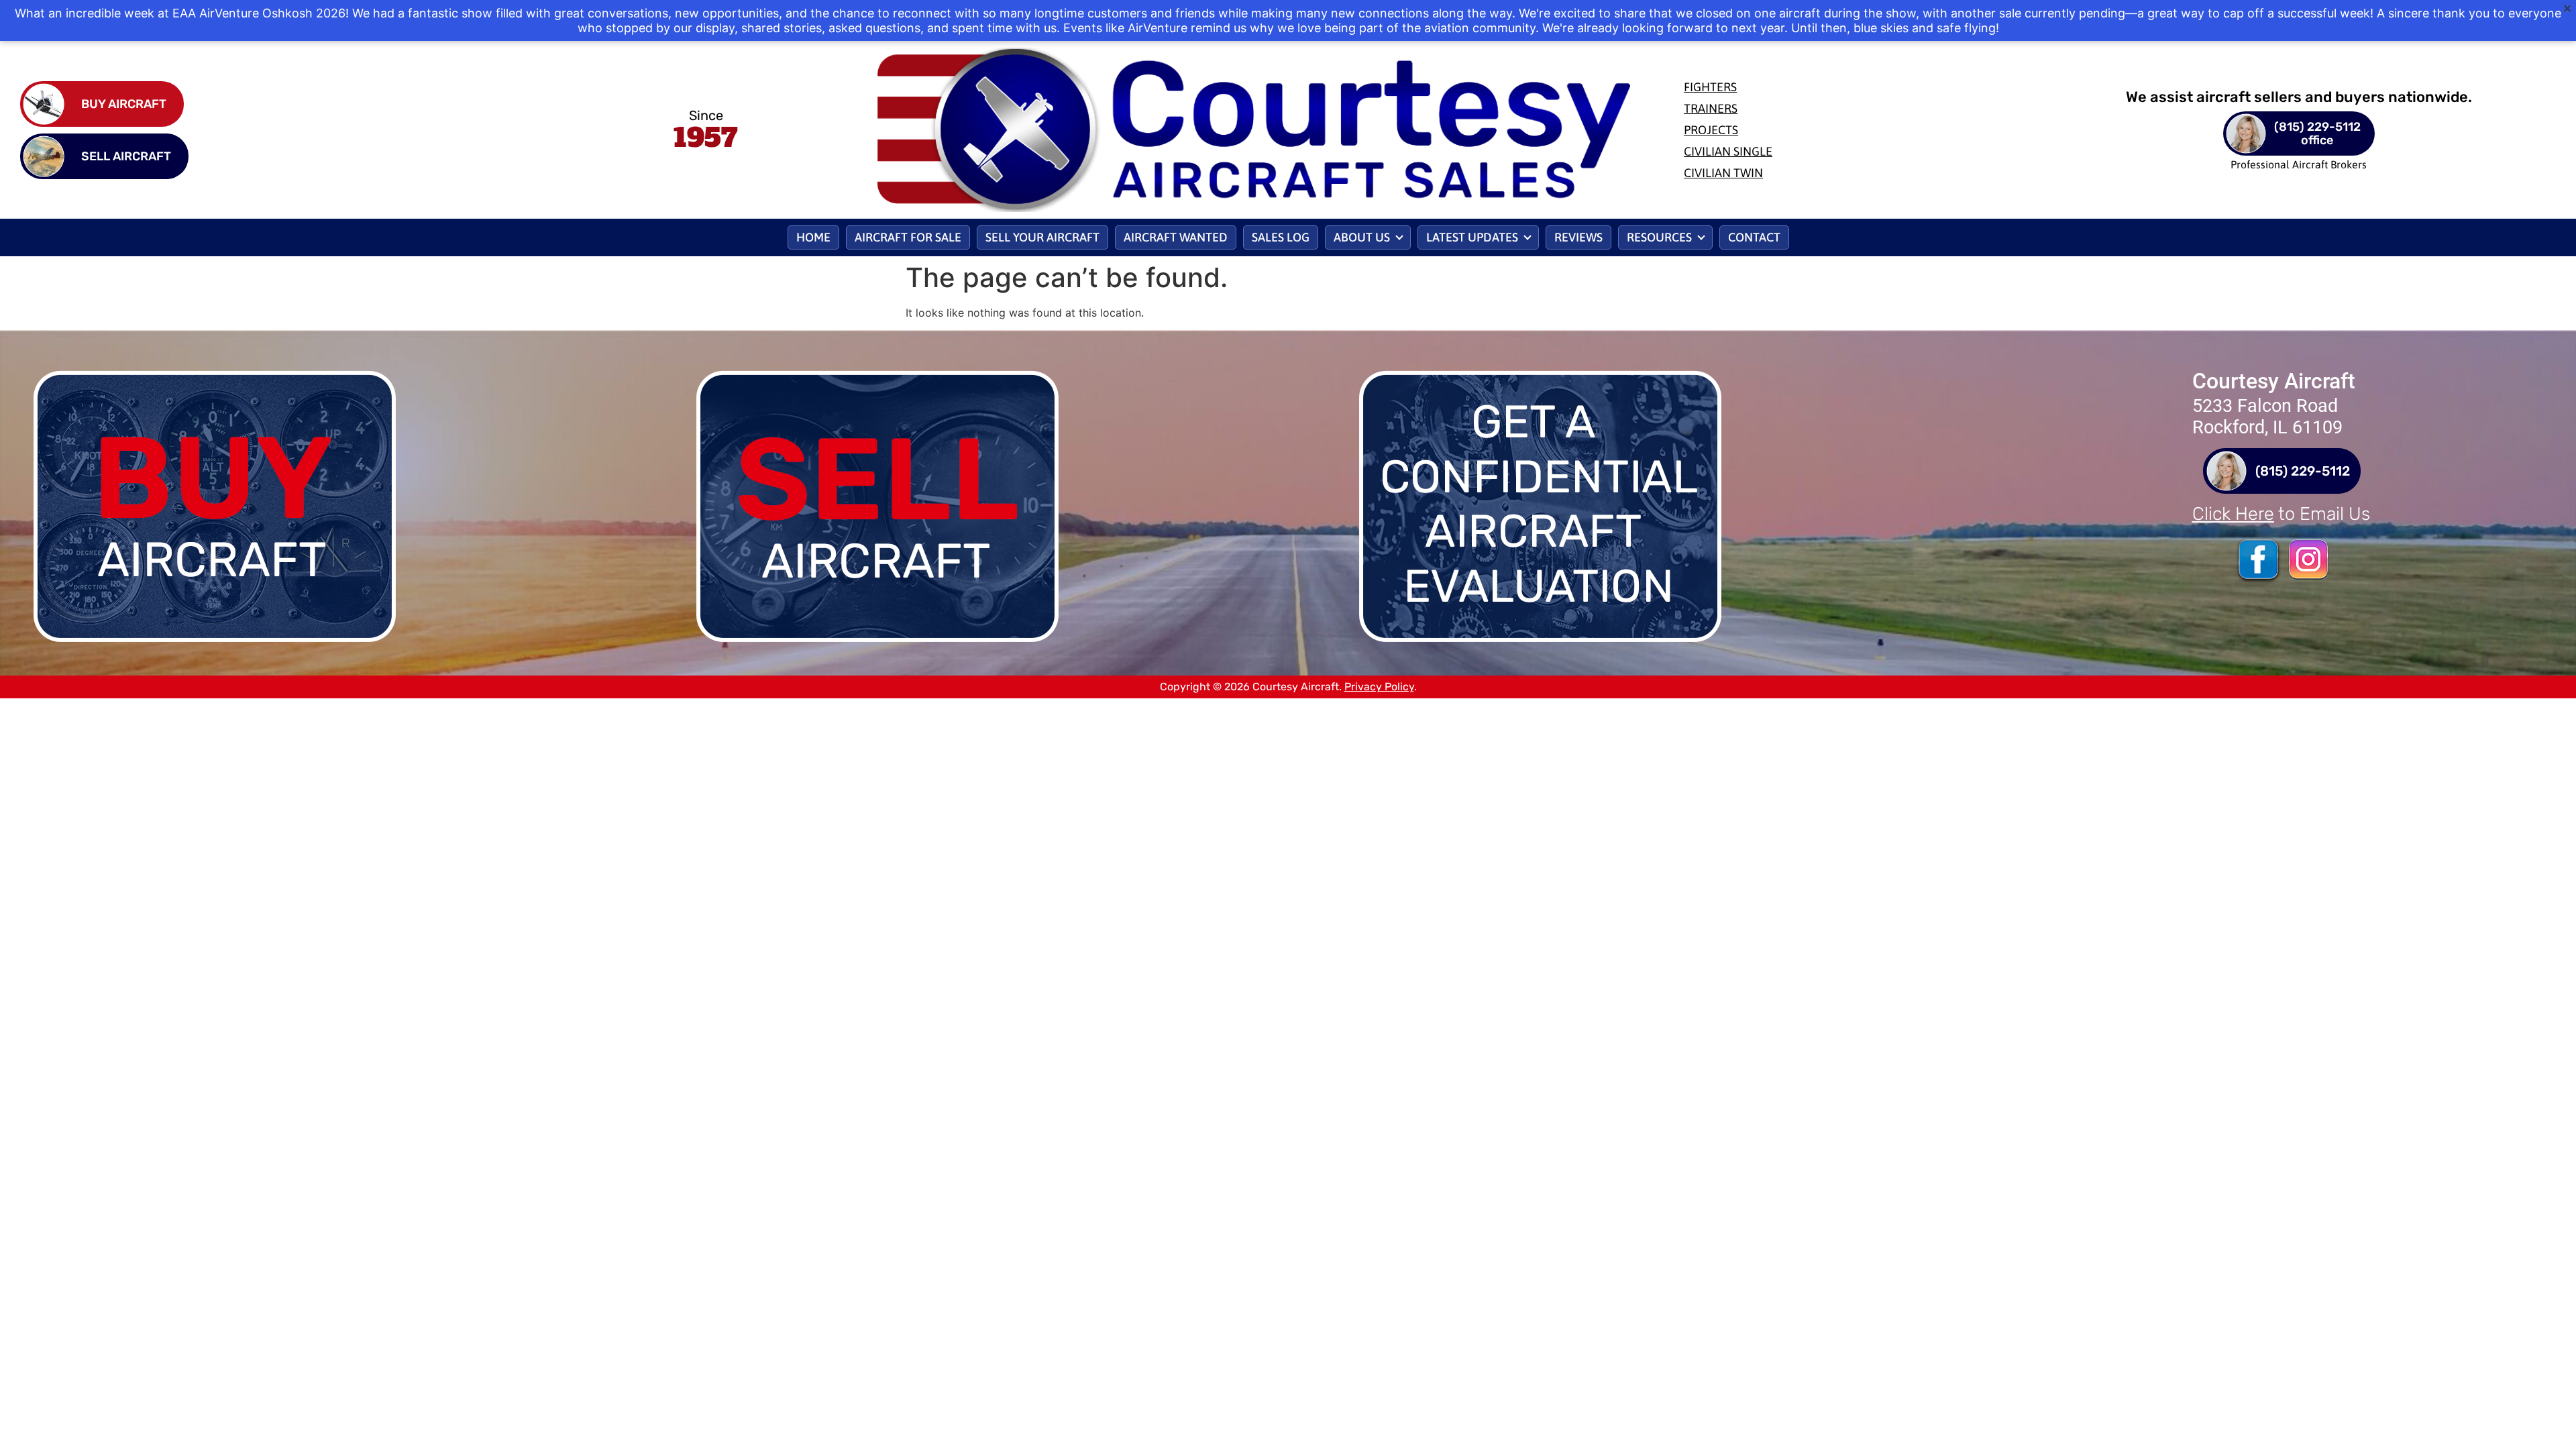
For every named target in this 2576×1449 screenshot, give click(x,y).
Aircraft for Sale (908, 237)
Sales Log (1281, 237)
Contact (1754, 237)
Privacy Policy (1379, 687)
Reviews (1578, 237)
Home (813, 237)
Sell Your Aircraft (1042, 237)
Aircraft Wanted (1176, 237)
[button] (1368, 237)
